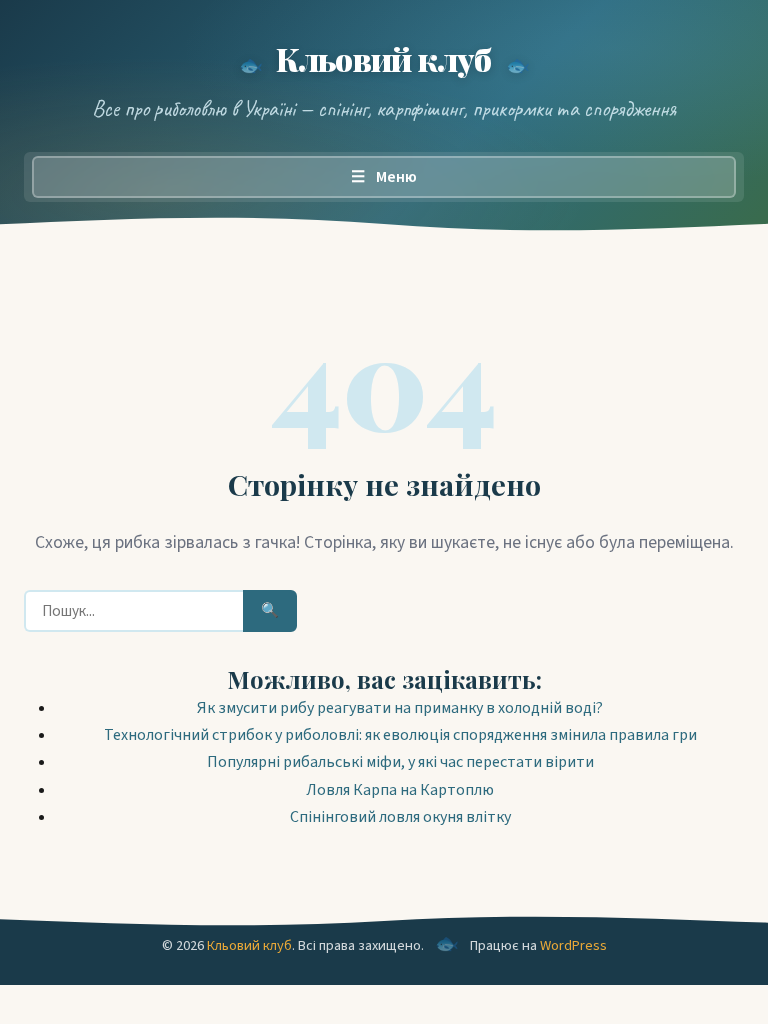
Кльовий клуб (383, 58)
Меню (384, 177)
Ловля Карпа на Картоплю (400, 790)
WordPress (573, 945)
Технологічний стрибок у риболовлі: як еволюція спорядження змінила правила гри (400, 735)
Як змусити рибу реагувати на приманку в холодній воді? (400, 708)
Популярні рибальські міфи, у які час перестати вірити (400, 762)
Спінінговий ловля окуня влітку (400, 817)
